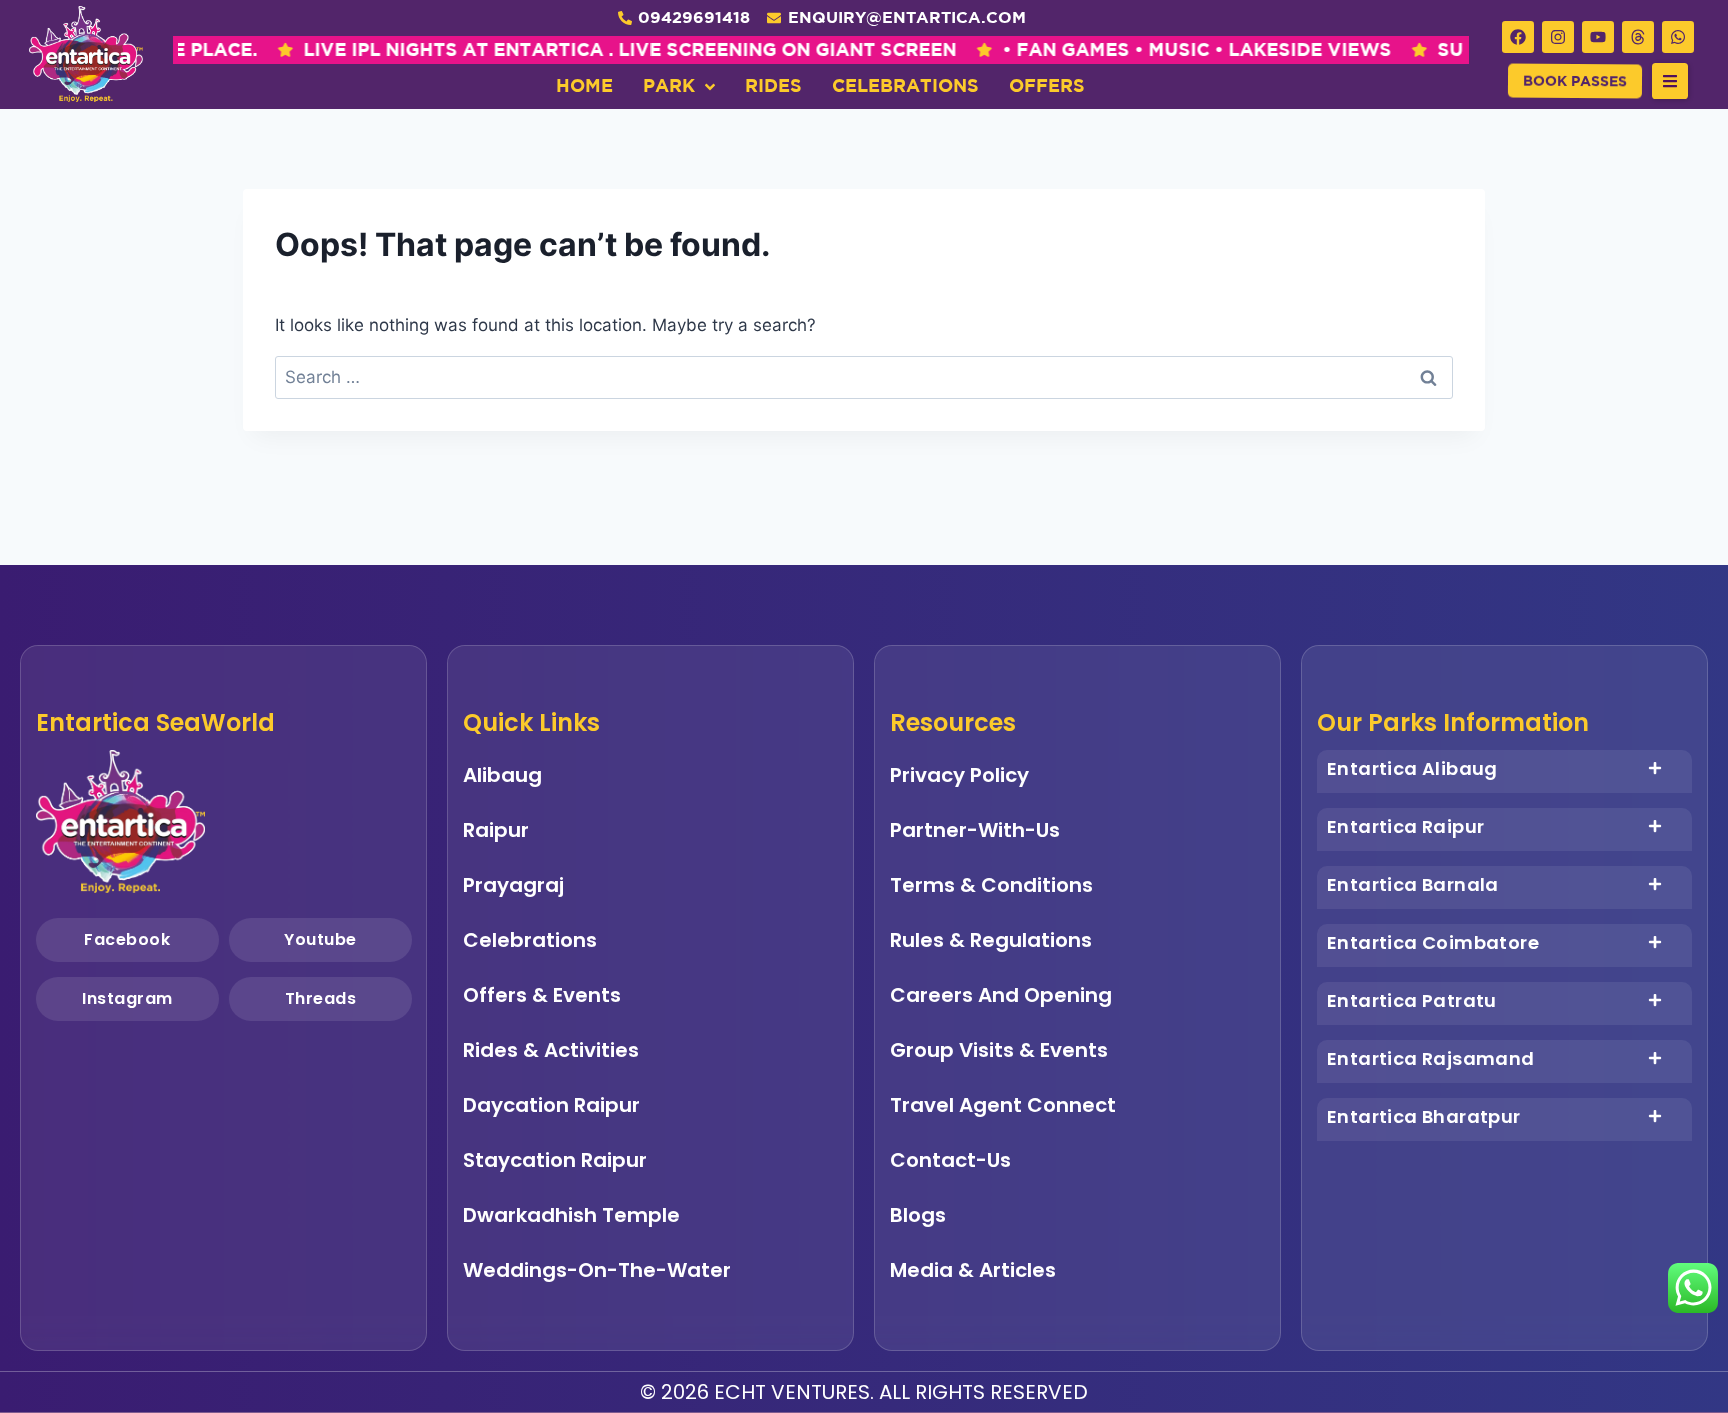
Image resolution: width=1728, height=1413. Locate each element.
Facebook (127, 939)
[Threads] (1638, 37)
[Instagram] (1558, 37)
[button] (1670, 81)
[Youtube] (1598, 37)
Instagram (127, 998)
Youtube (319, 939)
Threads (320, 998)
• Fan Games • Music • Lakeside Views (1078, 49)
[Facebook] (1518, 37)
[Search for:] (864, 377)
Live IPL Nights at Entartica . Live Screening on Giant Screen (511, 49)
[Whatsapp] (1678, 37)
